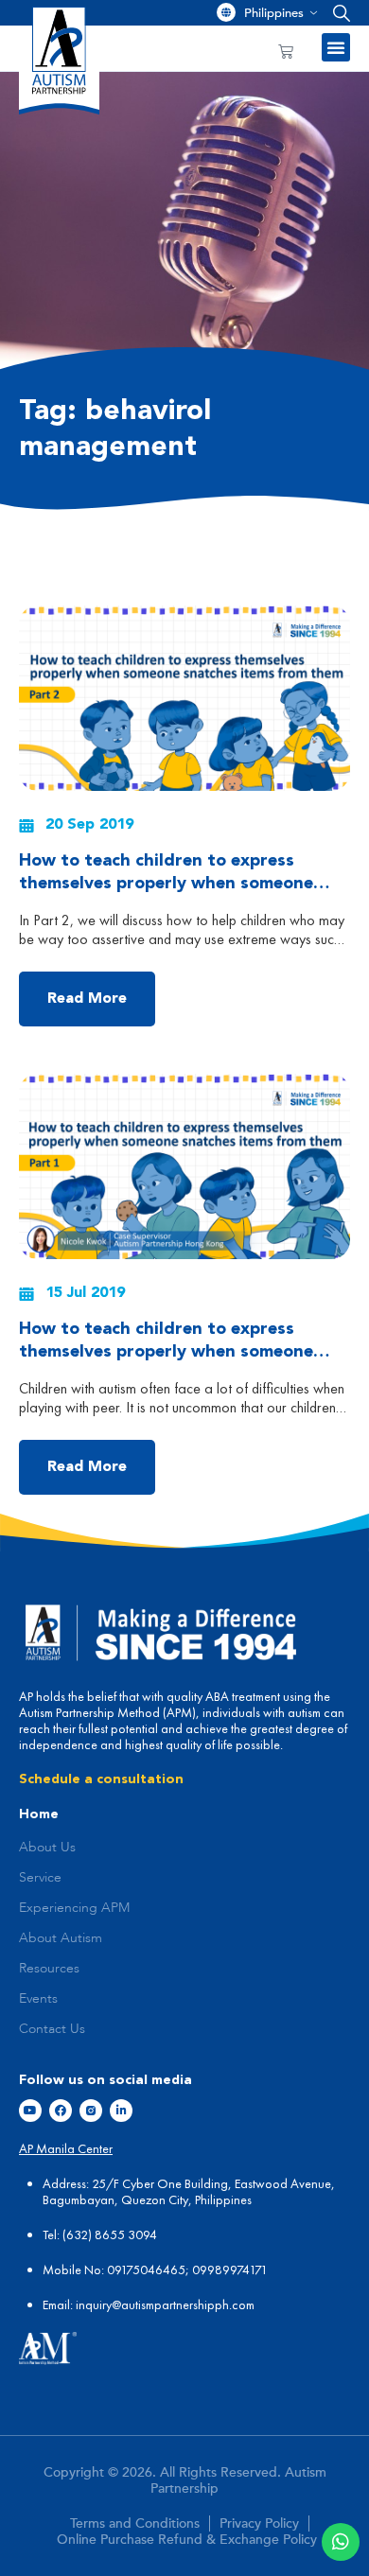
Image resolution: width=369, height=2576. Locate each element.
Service (40, 1878)
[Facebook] (61, 2111)
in (80, 2304)
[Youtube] (30, 2111)
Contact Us (52, 2029)
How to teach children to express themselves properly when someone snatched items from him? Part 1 (166, 1352)
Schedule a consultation (101, 1779)
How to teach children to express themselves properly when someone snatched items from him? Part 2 (166, 884)
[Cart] (286, 51)
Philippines (274, 13)
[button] (337, 13)
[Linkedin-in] (121, 2111)
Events (38, 1999)
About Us (47, 1848)
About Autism (61, 1938)
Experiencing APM (74, 1908)
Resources (49, 1969)
